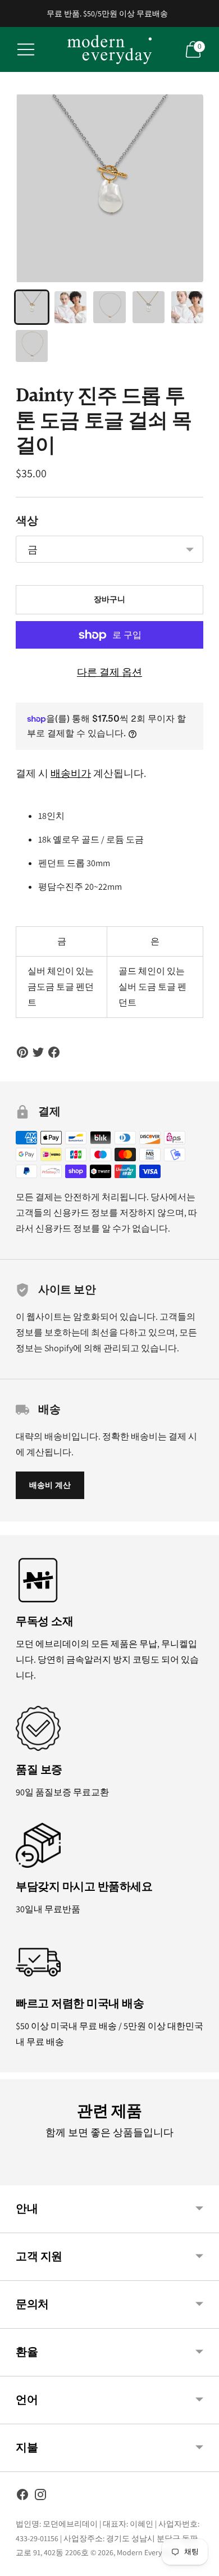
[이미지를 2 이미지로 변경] (70, 307)
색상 (27, 521)
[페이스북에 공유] (54, 1052)
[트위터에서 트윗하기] (38, 1052)
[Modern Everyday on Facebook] (22, 2497)
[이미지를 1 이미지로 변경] (32, 307)
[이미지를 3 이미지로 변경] (109, 307)
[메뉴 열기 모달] (26, 49)
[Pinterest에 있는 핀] (22, 1052)
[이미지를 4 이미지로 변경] (149, 307)
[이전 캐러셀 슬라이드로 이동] (16, 2176)
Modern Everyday (145, 2552)
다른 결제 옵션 (109, 672)
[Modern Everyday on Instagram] (40, 2497)
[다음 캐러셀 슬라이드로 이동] (203, 2176)
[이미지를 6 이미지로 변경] (32, 346)
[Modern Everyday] (109, 49)
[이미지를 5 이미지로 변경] (187, 307)
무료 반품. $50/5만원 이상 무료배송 (107, 13)
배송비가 (71, 773)
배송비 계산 (50, 1485)
